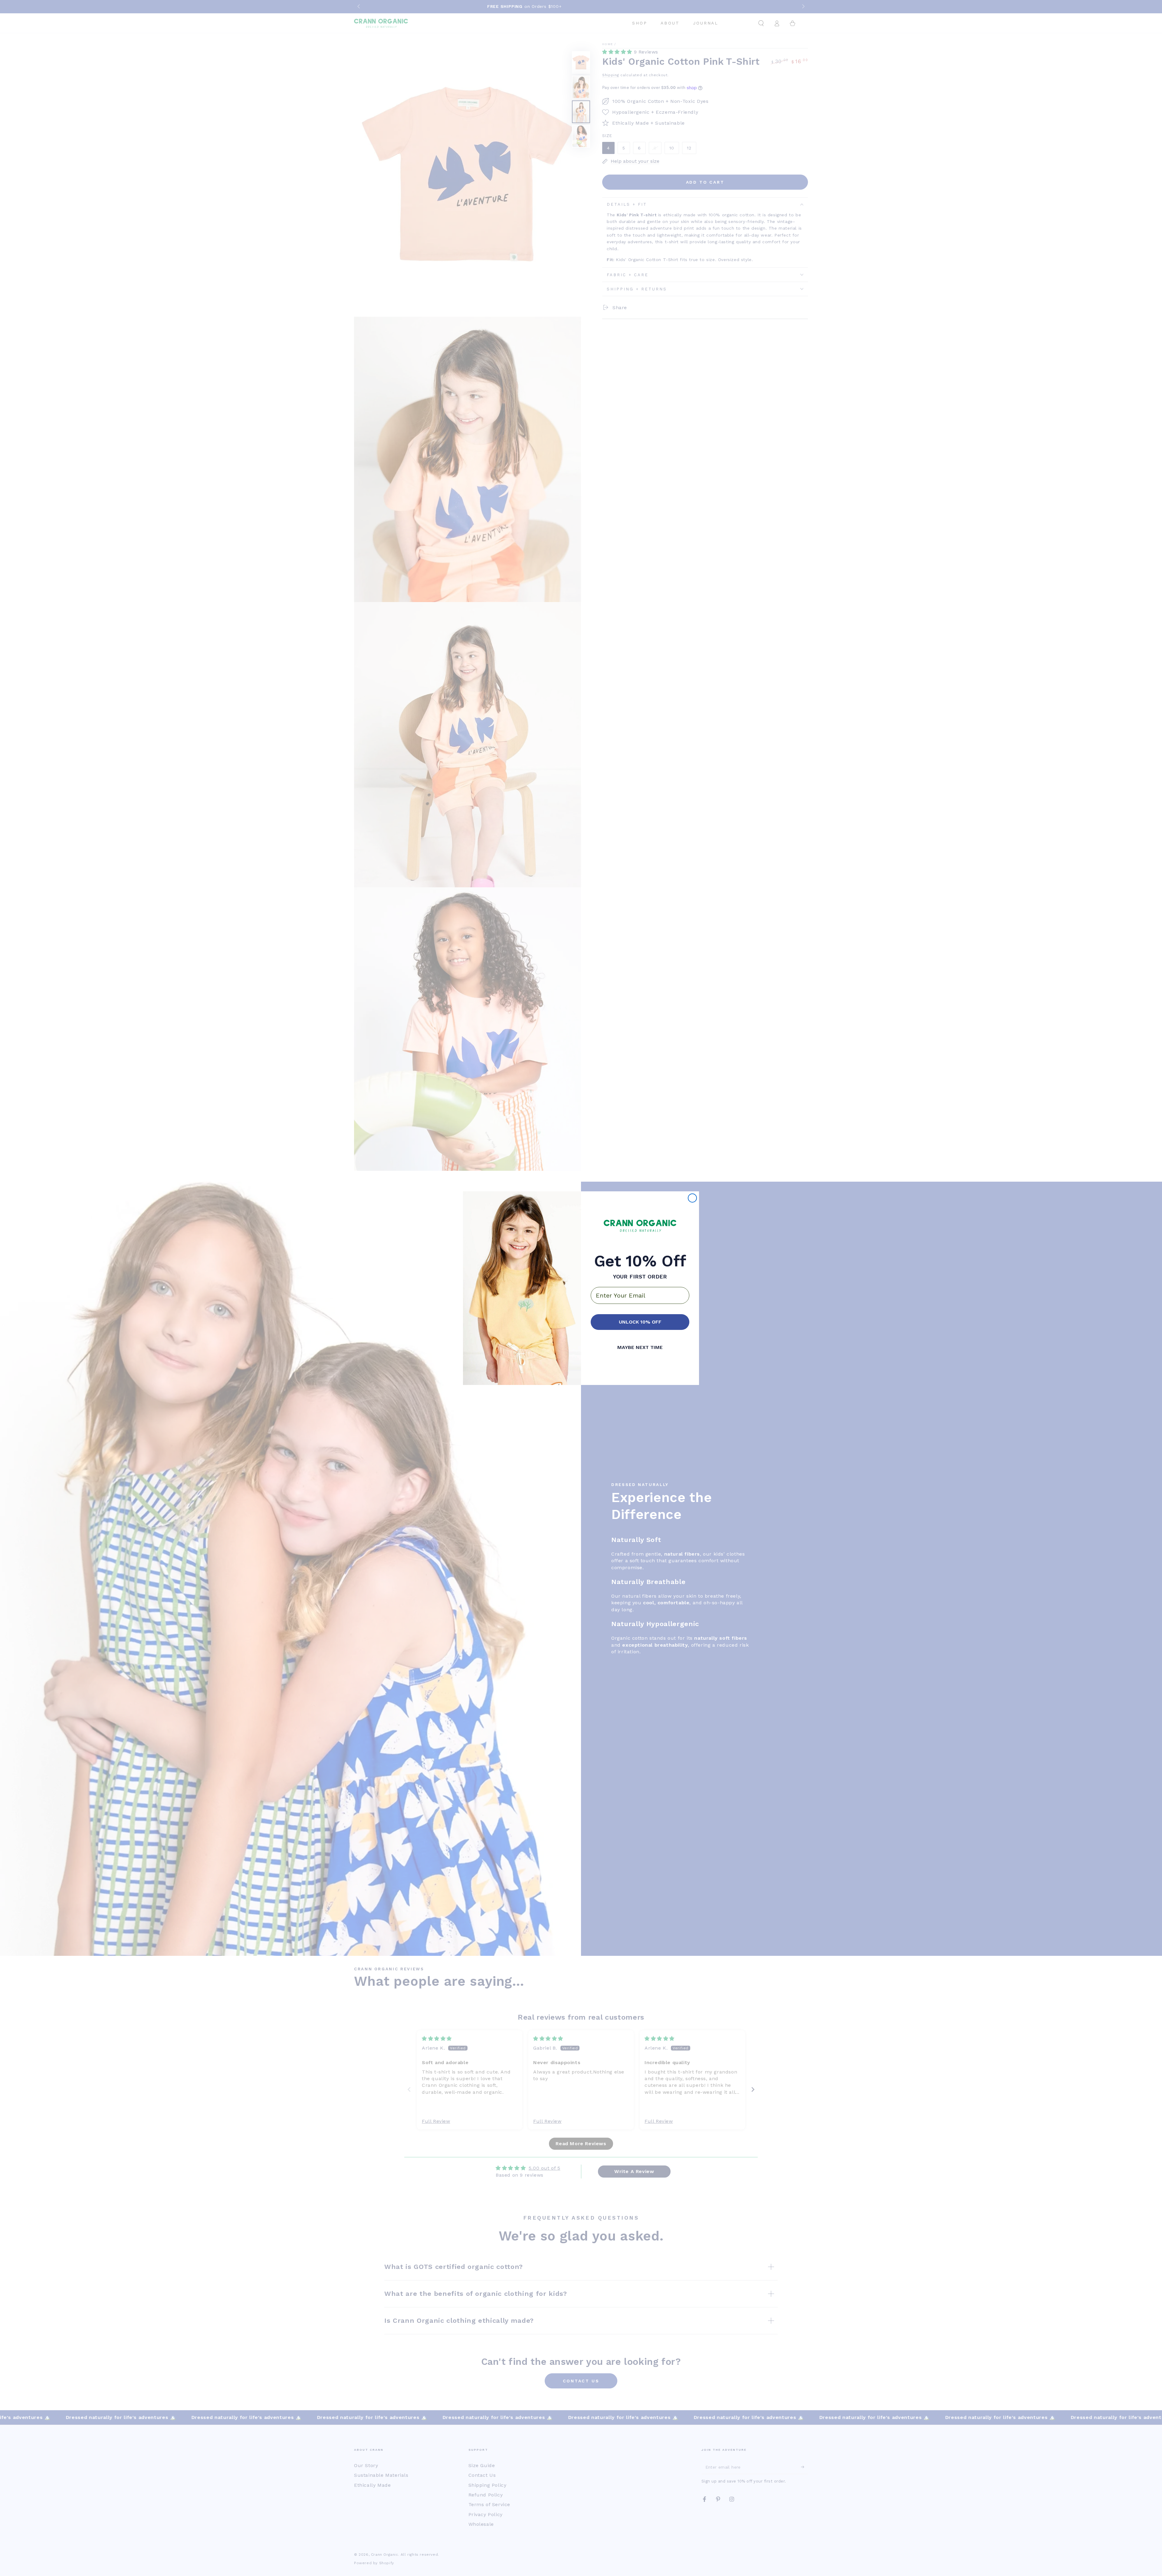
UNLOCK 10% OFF (640, 1322)
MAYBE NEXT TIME (640, 1347)
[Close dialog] (692, 1198)
